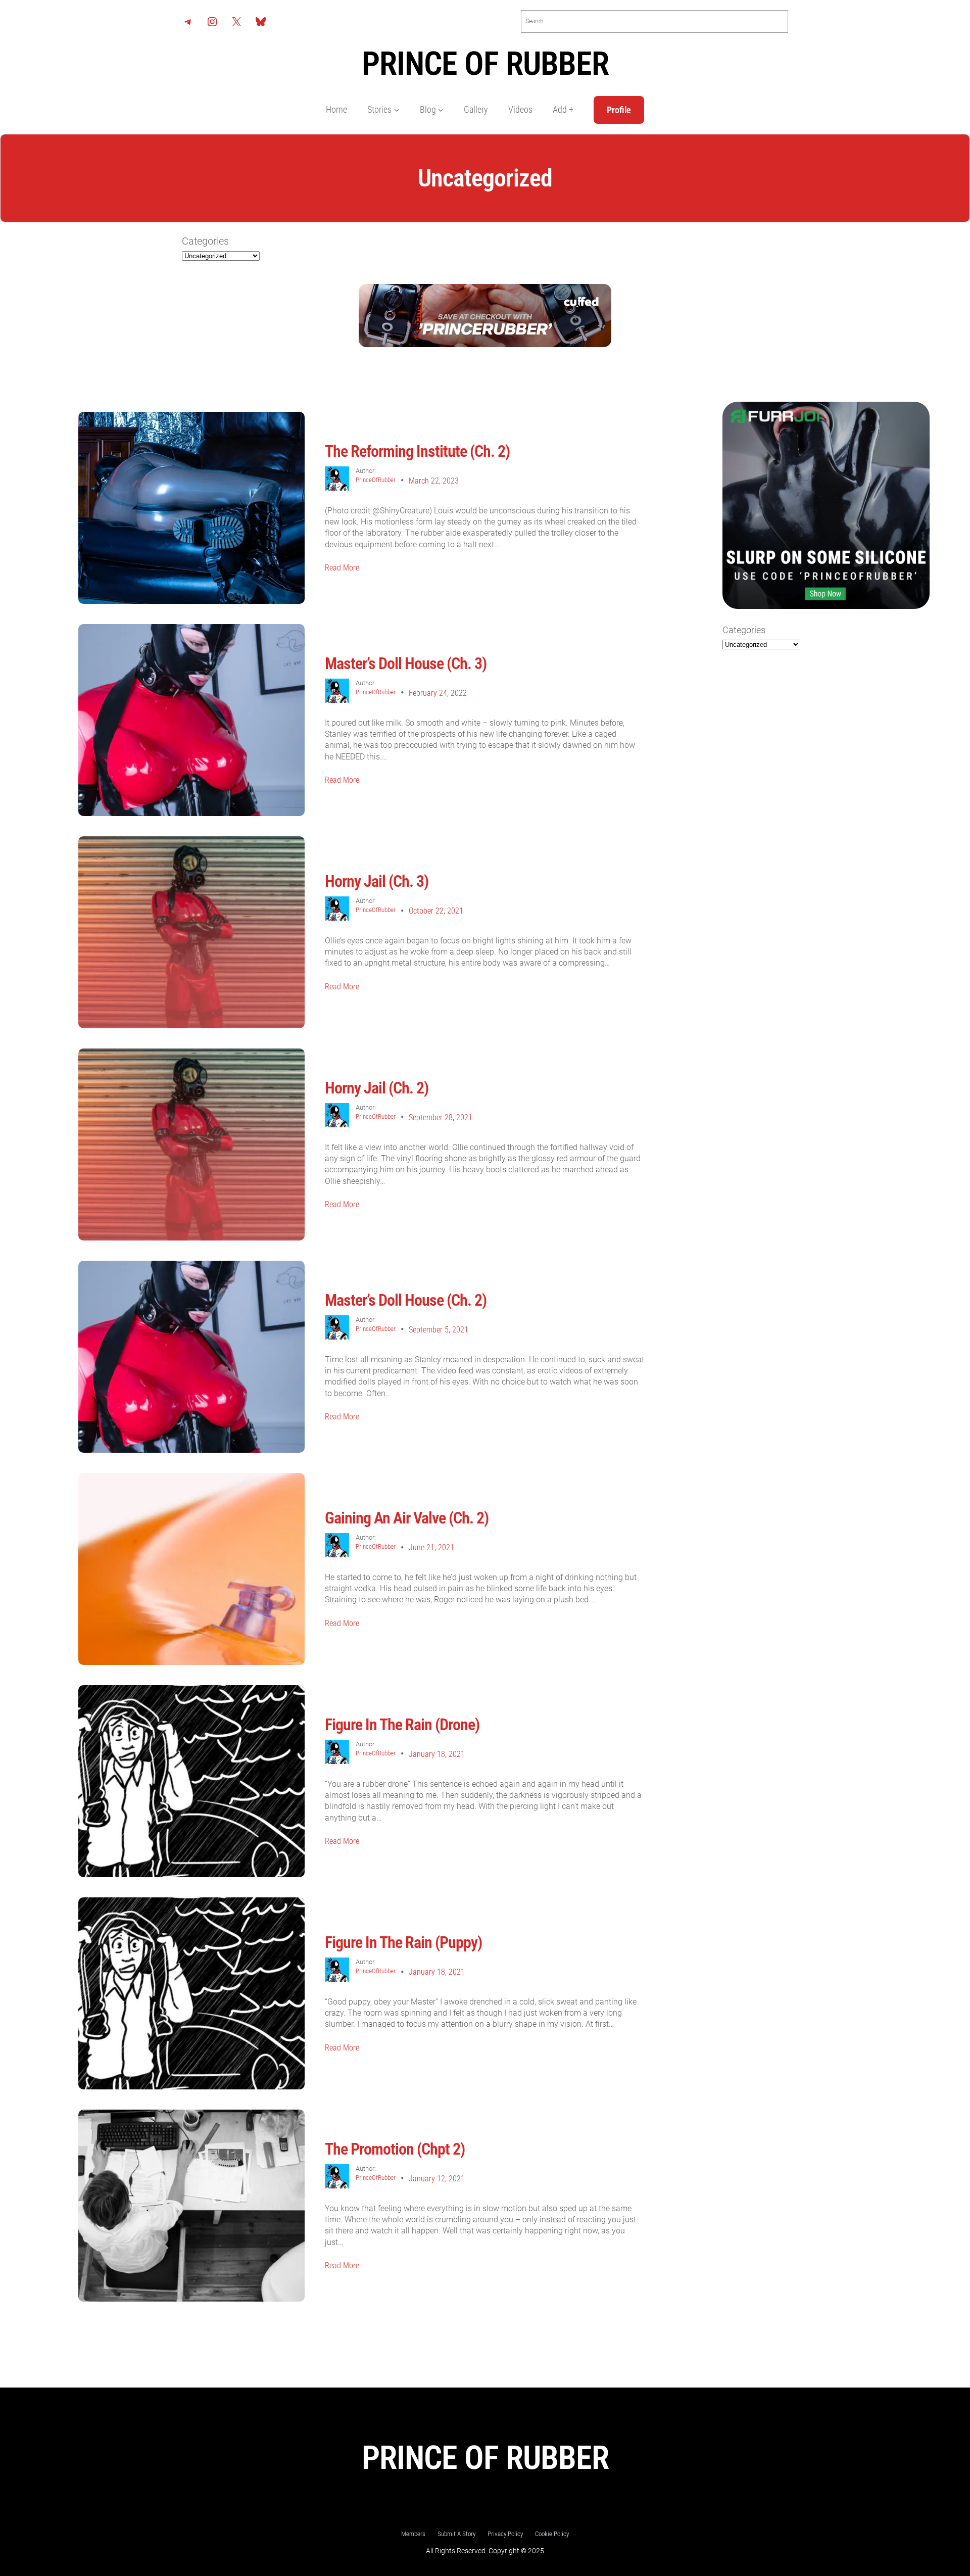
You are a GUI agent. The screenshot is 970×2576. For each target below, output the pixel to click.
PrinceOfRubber (376, 480)
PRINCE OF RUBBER (485, 64)
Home (336, 110)
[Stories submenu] (397, 110)
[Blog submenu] (441, 110)
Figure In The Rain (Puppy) (403, 1942)
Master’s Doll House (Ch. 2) (406, 1300)
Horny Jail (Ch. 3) (377, 881)
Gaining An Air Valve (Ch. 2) (407, 1518)
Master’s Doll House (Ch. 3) (406, 663)
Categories (205, 241)
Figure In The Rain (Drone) (402, 1725)
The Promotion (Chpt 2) (395, 2149)
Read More (342, 568)
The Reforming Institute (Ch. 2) (417, 451)
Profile (619, 110)
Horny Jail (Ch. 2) (377, 1088)
